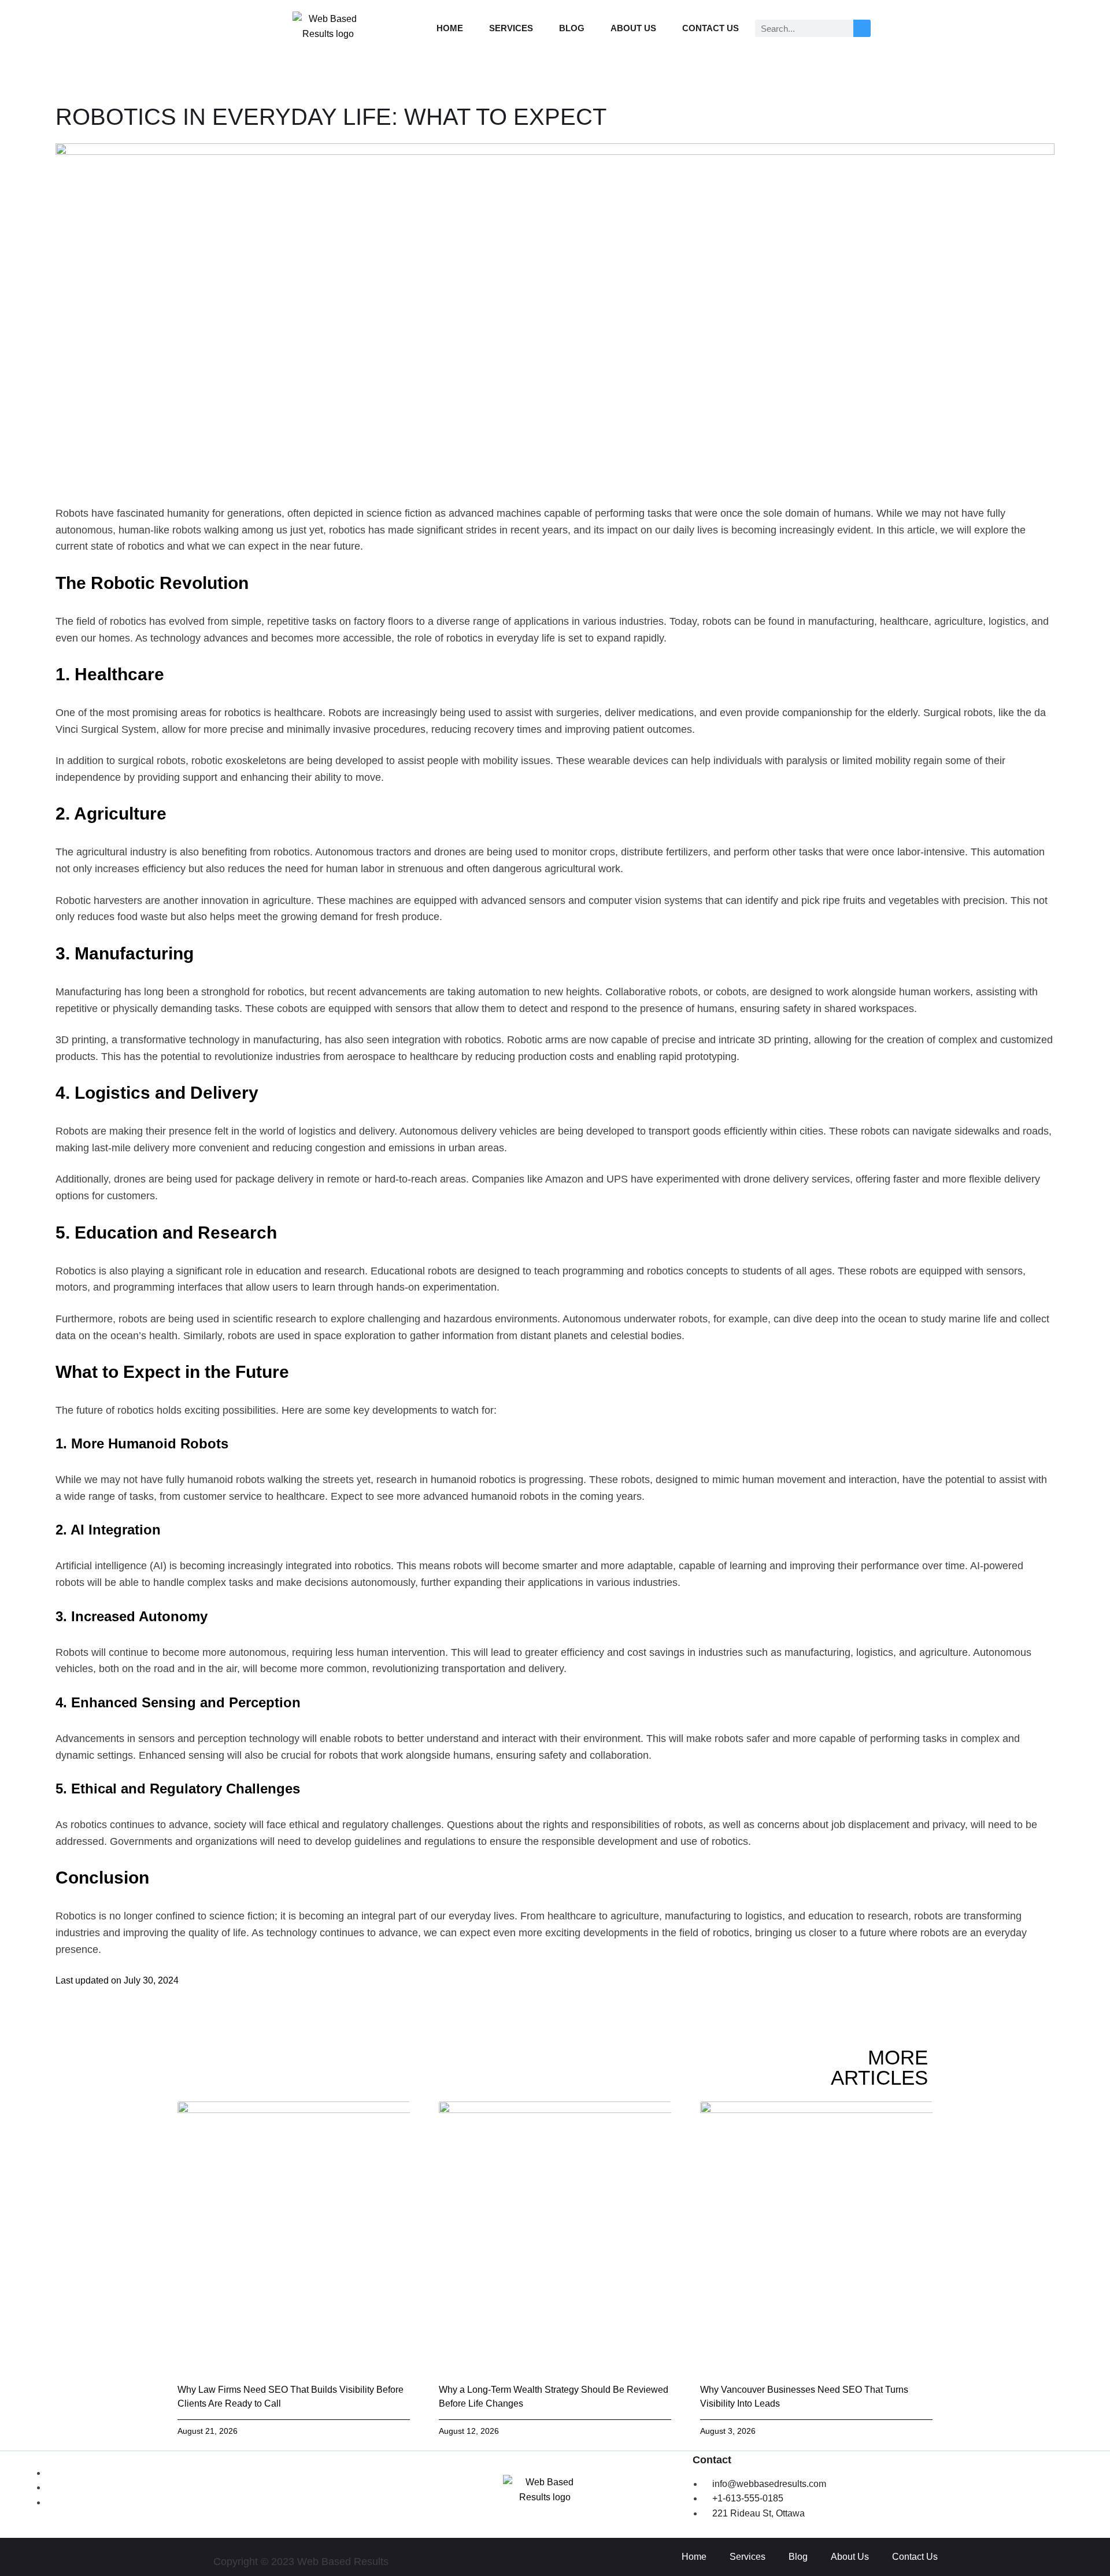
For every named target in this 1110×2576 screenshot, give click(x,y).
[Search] (862, 28)
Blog (572, 28)
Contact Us (711, 28)
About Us (633, 28)
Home (450, 28)
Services (511, 28)
